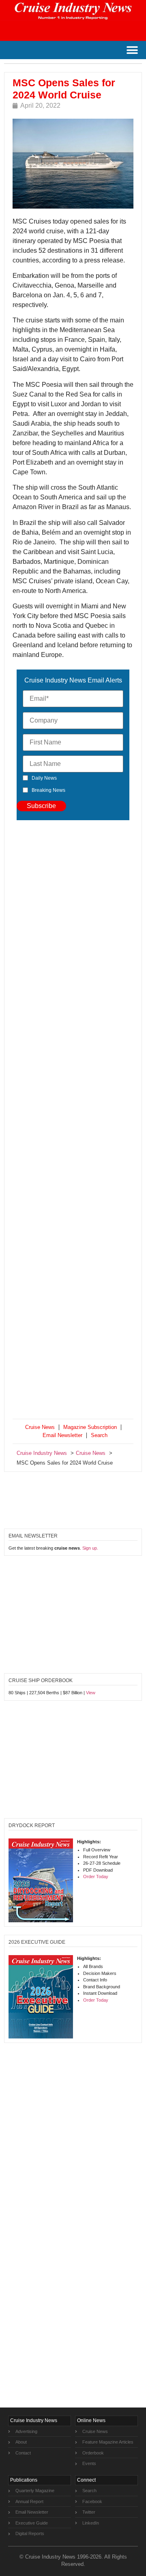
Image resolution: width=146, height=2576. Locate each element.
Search (99, 1435)
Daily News (44, 778)
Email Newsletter (62, 1435)
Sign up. (90, 1548)
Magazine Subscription (90, 1427)
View (91, 1693)
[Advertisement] (73, 1121)
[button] (132, 50)
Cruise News (40, 1427)
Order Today (96, 1877)
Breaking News (48, 790)
